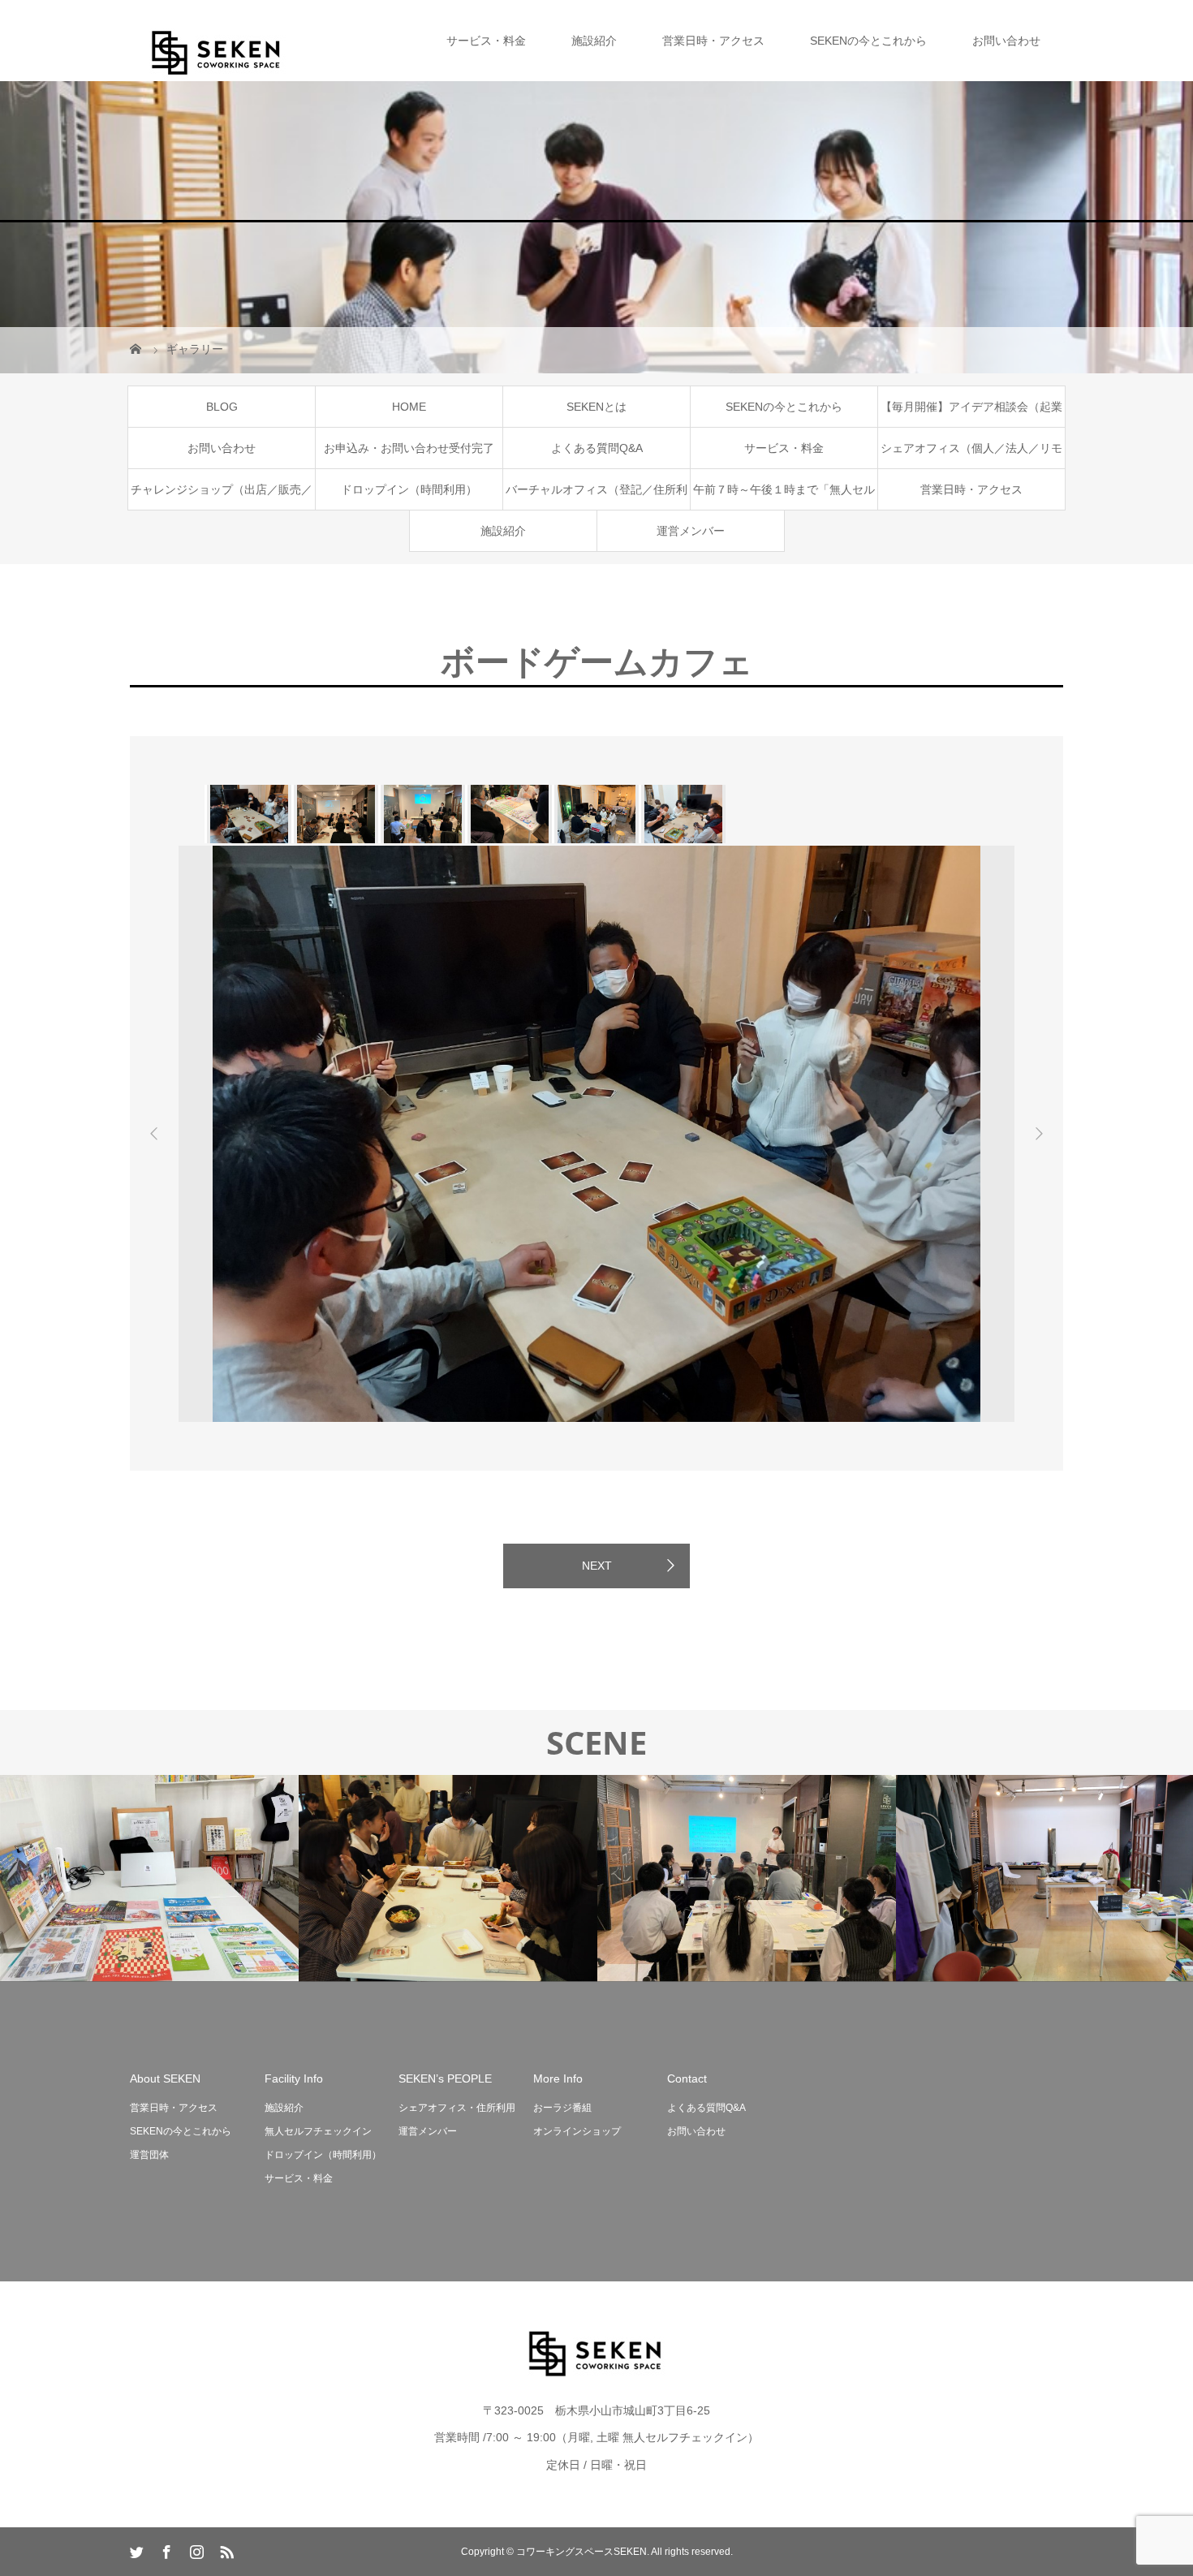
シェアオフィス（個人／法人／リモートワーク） (971, 455)
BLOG (222, 407)
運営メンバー (691, 531)
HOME (409, 407)
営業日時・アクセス (713, 41)
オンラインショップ (577, 2131)
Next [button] (1039, 1134)
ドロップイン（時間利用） (409, 489)
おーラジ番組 (562, 2108)
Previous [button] (154, 1134)
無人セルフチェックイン (318, 2131)
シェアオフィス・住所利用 (457, 2108)
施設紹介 (594, 41)
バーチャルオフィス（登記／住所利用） (596, 496)
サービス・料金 (486, 41)
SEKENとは (596, 407)
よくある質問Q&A (597, 448)
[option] (248, 814)
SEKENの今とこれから (868, 41)
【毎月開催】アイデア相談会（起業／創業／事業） (971, 414)
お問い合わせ (1006, 41)
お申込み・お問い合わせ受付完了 (409, 448)
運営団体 (149, 2155)
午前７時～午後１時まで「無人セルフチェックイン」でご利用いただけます (784, 496)
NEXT (597, 1566)
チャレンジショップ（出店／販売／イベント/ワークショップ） (222, 496)
